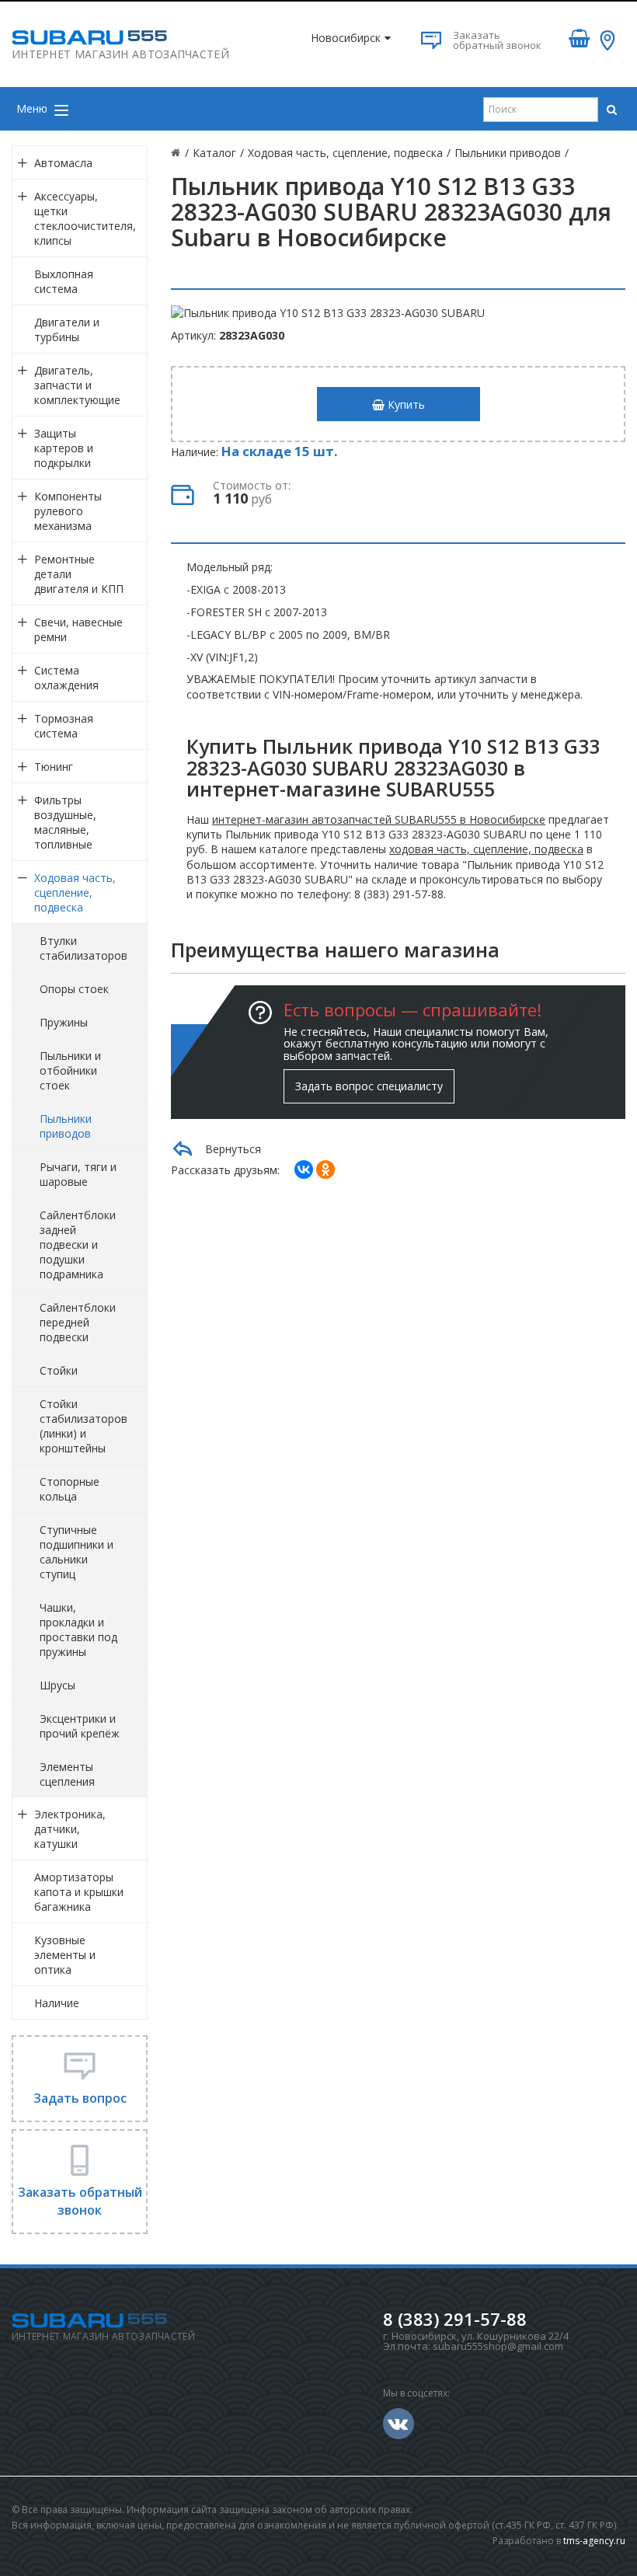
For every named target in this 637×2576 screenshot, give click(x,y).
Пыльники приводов (66, 1126)
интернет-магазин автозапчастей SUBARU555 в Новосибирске (379, 819)
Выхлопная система (64, 281)
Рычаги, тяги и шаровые (78, 1174)
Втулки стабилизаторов (84, 948)
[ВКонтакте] (304, 1169)
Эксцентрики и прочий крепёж (80, 1726)
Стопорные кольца (70, 1489)
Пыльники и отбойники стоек (70, 1070)
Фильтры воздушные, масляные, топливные (65, 822)
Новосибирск (346, 38)
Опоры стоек (74, 989)
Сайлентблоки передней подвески (78, 1322)
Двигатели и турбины (67, 329)
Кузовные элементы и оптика (65, 1955)
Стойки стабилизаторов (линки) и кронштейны (84, 1426)
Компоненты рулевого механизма (68, 511)
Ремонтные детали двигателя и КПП (79, 574)
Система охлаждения (66, 678)
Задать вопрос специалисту (369, 1086)
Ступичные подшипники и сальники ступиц (77, 1552)
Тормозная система (64, 726)
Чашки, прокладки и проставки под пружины (78, 1630)
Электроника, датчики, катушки (70, 1829)
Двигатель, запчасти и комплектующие (77, 385)
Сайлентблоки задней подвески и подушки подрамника (78, 1244)
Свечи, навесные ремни (78, 629)
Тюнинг (54, 767)
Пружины (64, 1022)
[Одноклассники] (325, 1169)
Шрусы (57, 1685)
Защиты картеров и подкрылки (64, 448)
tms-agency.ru (594, 2541)
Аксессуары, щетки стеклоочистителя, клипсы (85, 218)
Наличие (57, 2003)
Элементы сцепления (67, 1774)
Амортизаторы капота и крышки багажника (79, 1892)
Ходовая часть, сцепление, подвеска (75, 892)
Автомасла (63, 163)
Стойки (59, 1370)
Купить (405, 404)
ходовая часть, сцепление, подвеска (486, 849)
